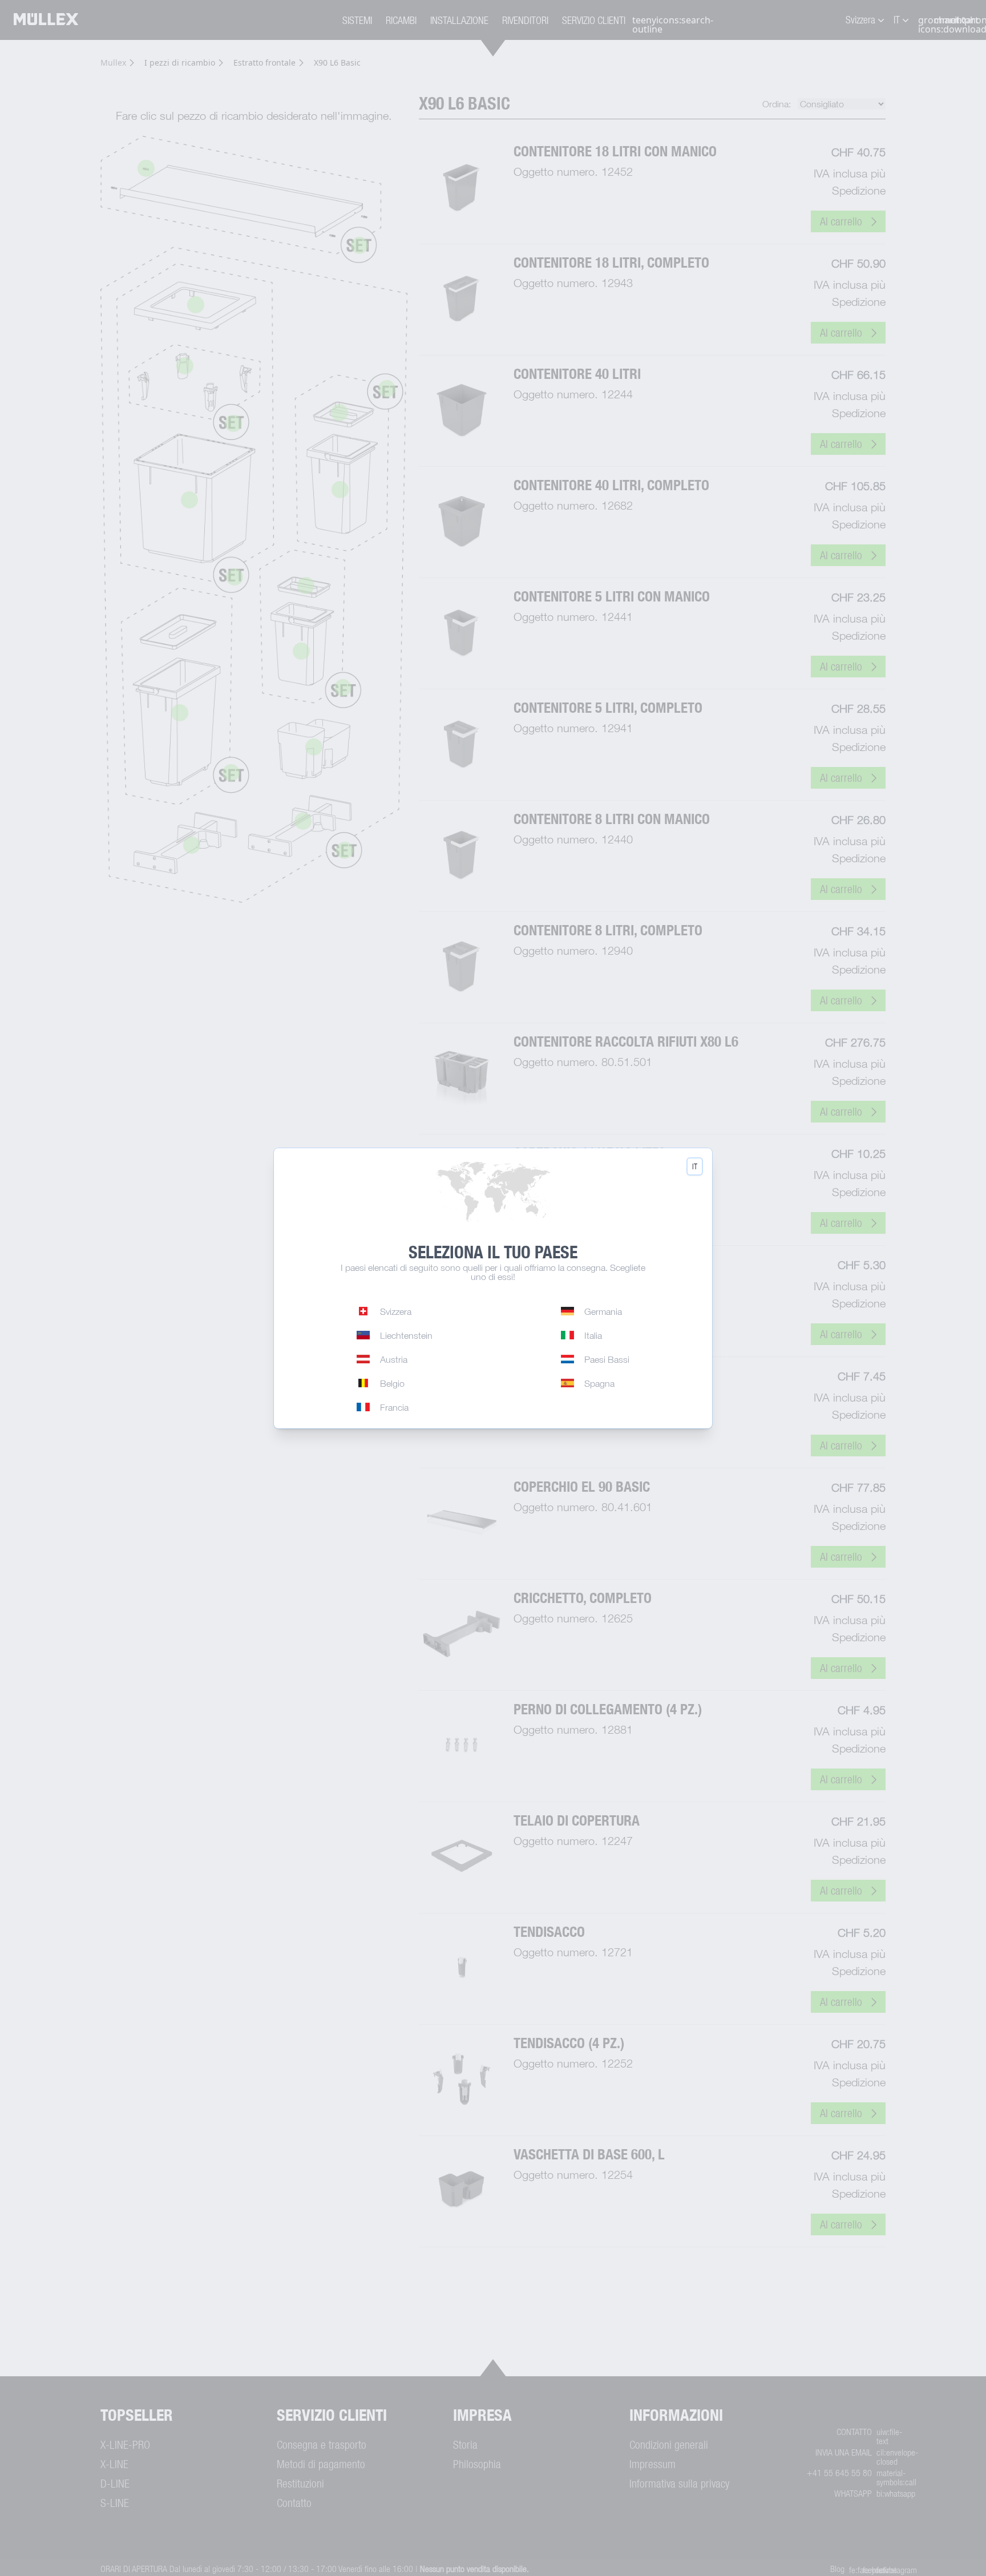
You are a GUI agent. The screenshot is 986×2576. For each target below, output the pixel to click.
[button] (695, 1166)
